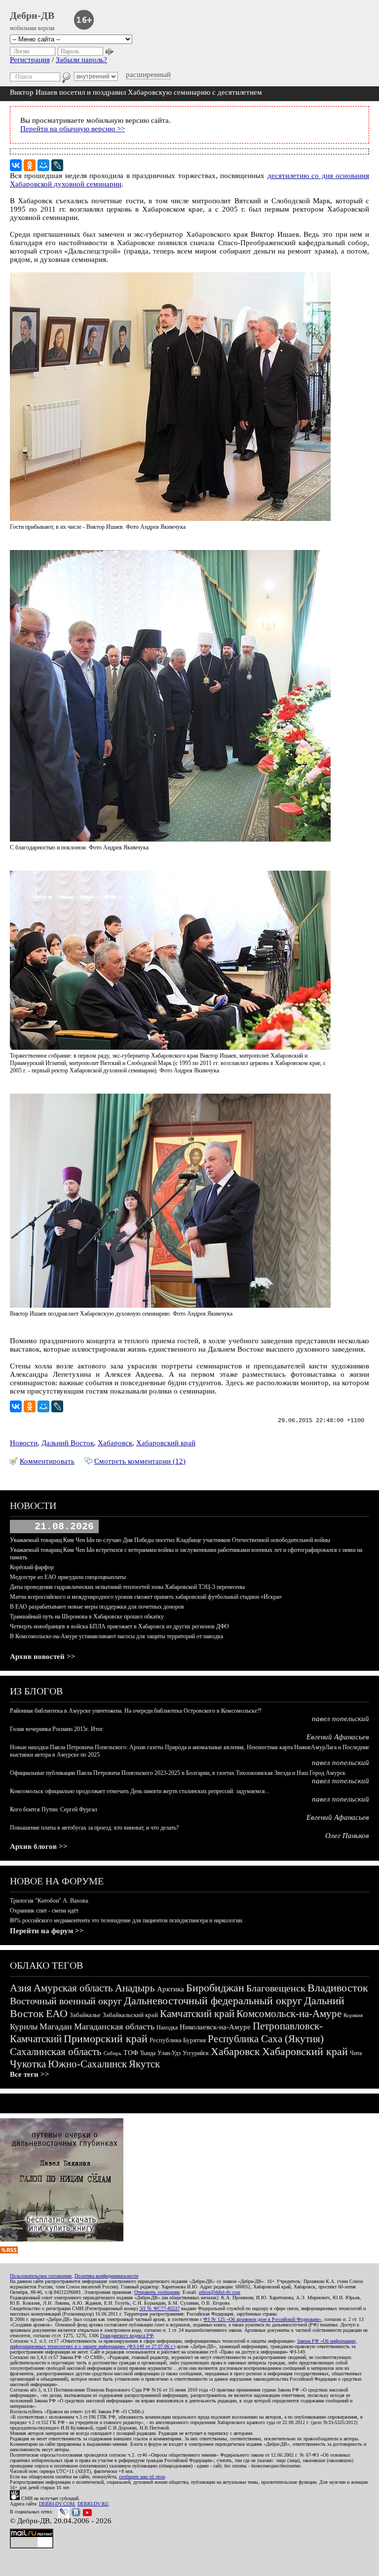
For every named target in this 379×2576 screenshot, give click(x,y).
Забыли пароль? (81, 60)
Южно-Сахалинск (87, 2064)
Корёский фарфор (32, 1567)
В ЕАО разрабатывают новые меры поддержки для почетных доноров (97, 1607)
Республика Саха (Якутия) (266, 2039)
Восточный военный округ (66, 2001)
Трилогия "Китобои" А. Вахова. (50, 1901)
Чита (356, 2053)
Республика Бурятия (178, 2040)
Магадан (56, 2026)
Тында (148, 2053)
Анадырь (135, 1988)
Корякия (353, 2015)
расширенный (148, 74)
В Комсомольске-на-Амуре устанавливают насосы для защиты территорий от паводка (116, 1636)
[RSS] (9, 2251)
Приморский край (106, 2039)
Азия (21, 1988)
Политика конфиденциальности (106, 2276)
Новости (24, 1443)
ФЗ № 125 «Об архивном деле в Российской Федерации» (262, 2319)
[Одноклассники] (30, 165)
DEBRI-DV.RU (93, 2504)
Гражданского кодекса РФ (127, 2336)
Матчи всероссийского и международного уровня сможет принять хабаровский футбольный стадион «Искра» (146, 1597)
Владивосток (338, 1988)
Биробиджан (215, 1988)
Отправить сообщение (157, 2292)
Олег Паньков (347, 1836)
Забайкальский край (130, 2015)
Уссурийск (196, 2053)
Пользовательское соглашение (41, 2276)
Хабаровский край (166, 1443)
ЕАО (57, 2013)
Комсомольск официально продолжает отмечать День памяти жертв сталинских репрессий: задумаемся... (140, 1791)
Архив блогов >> (39, 1846)
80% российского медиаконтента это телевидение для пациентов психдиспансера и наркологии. (127, 1920)
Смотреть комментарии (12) (140, 1461)
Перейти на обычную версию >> (73, 129)
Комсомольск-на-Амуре (289, 2014)
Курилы (24, 2027)
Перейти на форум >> (47, 1931)
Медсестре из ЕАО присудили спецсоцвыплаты (68, 1577)
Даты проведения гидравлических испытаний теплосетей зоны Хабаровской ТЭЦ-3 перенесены (127, 1587)
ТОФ (131, 2053)
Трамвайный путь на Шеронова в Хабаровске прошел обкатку (87, 1617)
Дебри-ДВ (32, 15)
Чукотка (28, 2064)
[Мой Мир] (43, 165)
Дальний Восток (68, 1443)
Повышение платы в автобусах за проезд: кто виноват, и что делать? (94, 1828)
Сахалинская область (56, 2052)
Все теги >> (30, 2074)
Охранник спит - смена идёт (44, 1911)
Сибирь (113, 2053)
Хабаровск (115, 1443)
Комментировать (47, 1461)
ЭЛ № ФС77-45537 (159, 2308)
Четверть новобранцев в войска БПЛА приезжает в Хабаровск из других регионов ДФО (119, 1626)
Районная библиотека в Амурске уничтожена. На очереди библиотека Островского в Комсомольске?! (136, 1711)
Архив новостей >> (43, 1656)
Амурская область (73, 1988)
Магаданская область (114, 2026)
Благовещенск (276, 1988)
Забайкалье (85, 2015)
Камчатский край (197, 2014)
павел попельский (341, 1719)
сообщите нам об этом (142, 2477)
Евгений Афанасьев (338, 1737)
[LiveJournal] (57, 165)
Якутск (144, 2064)
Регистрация (30, 60)
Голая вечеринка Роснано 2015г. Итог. (57, 1729)
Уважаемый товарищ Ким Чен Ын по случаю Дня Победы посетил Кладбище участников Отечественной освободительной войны (170, 1540)
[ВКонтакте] (16, 165)
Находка (167, 2027)
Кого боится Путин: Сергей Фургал (54, 1809)
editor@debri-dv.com (220, 2292)
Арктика (171, 1989)
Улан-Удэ (169, 2053)
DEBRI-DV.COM (57, 2504)
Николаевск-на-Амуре (215, 2027)
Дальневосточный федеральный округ (213, 2001)
